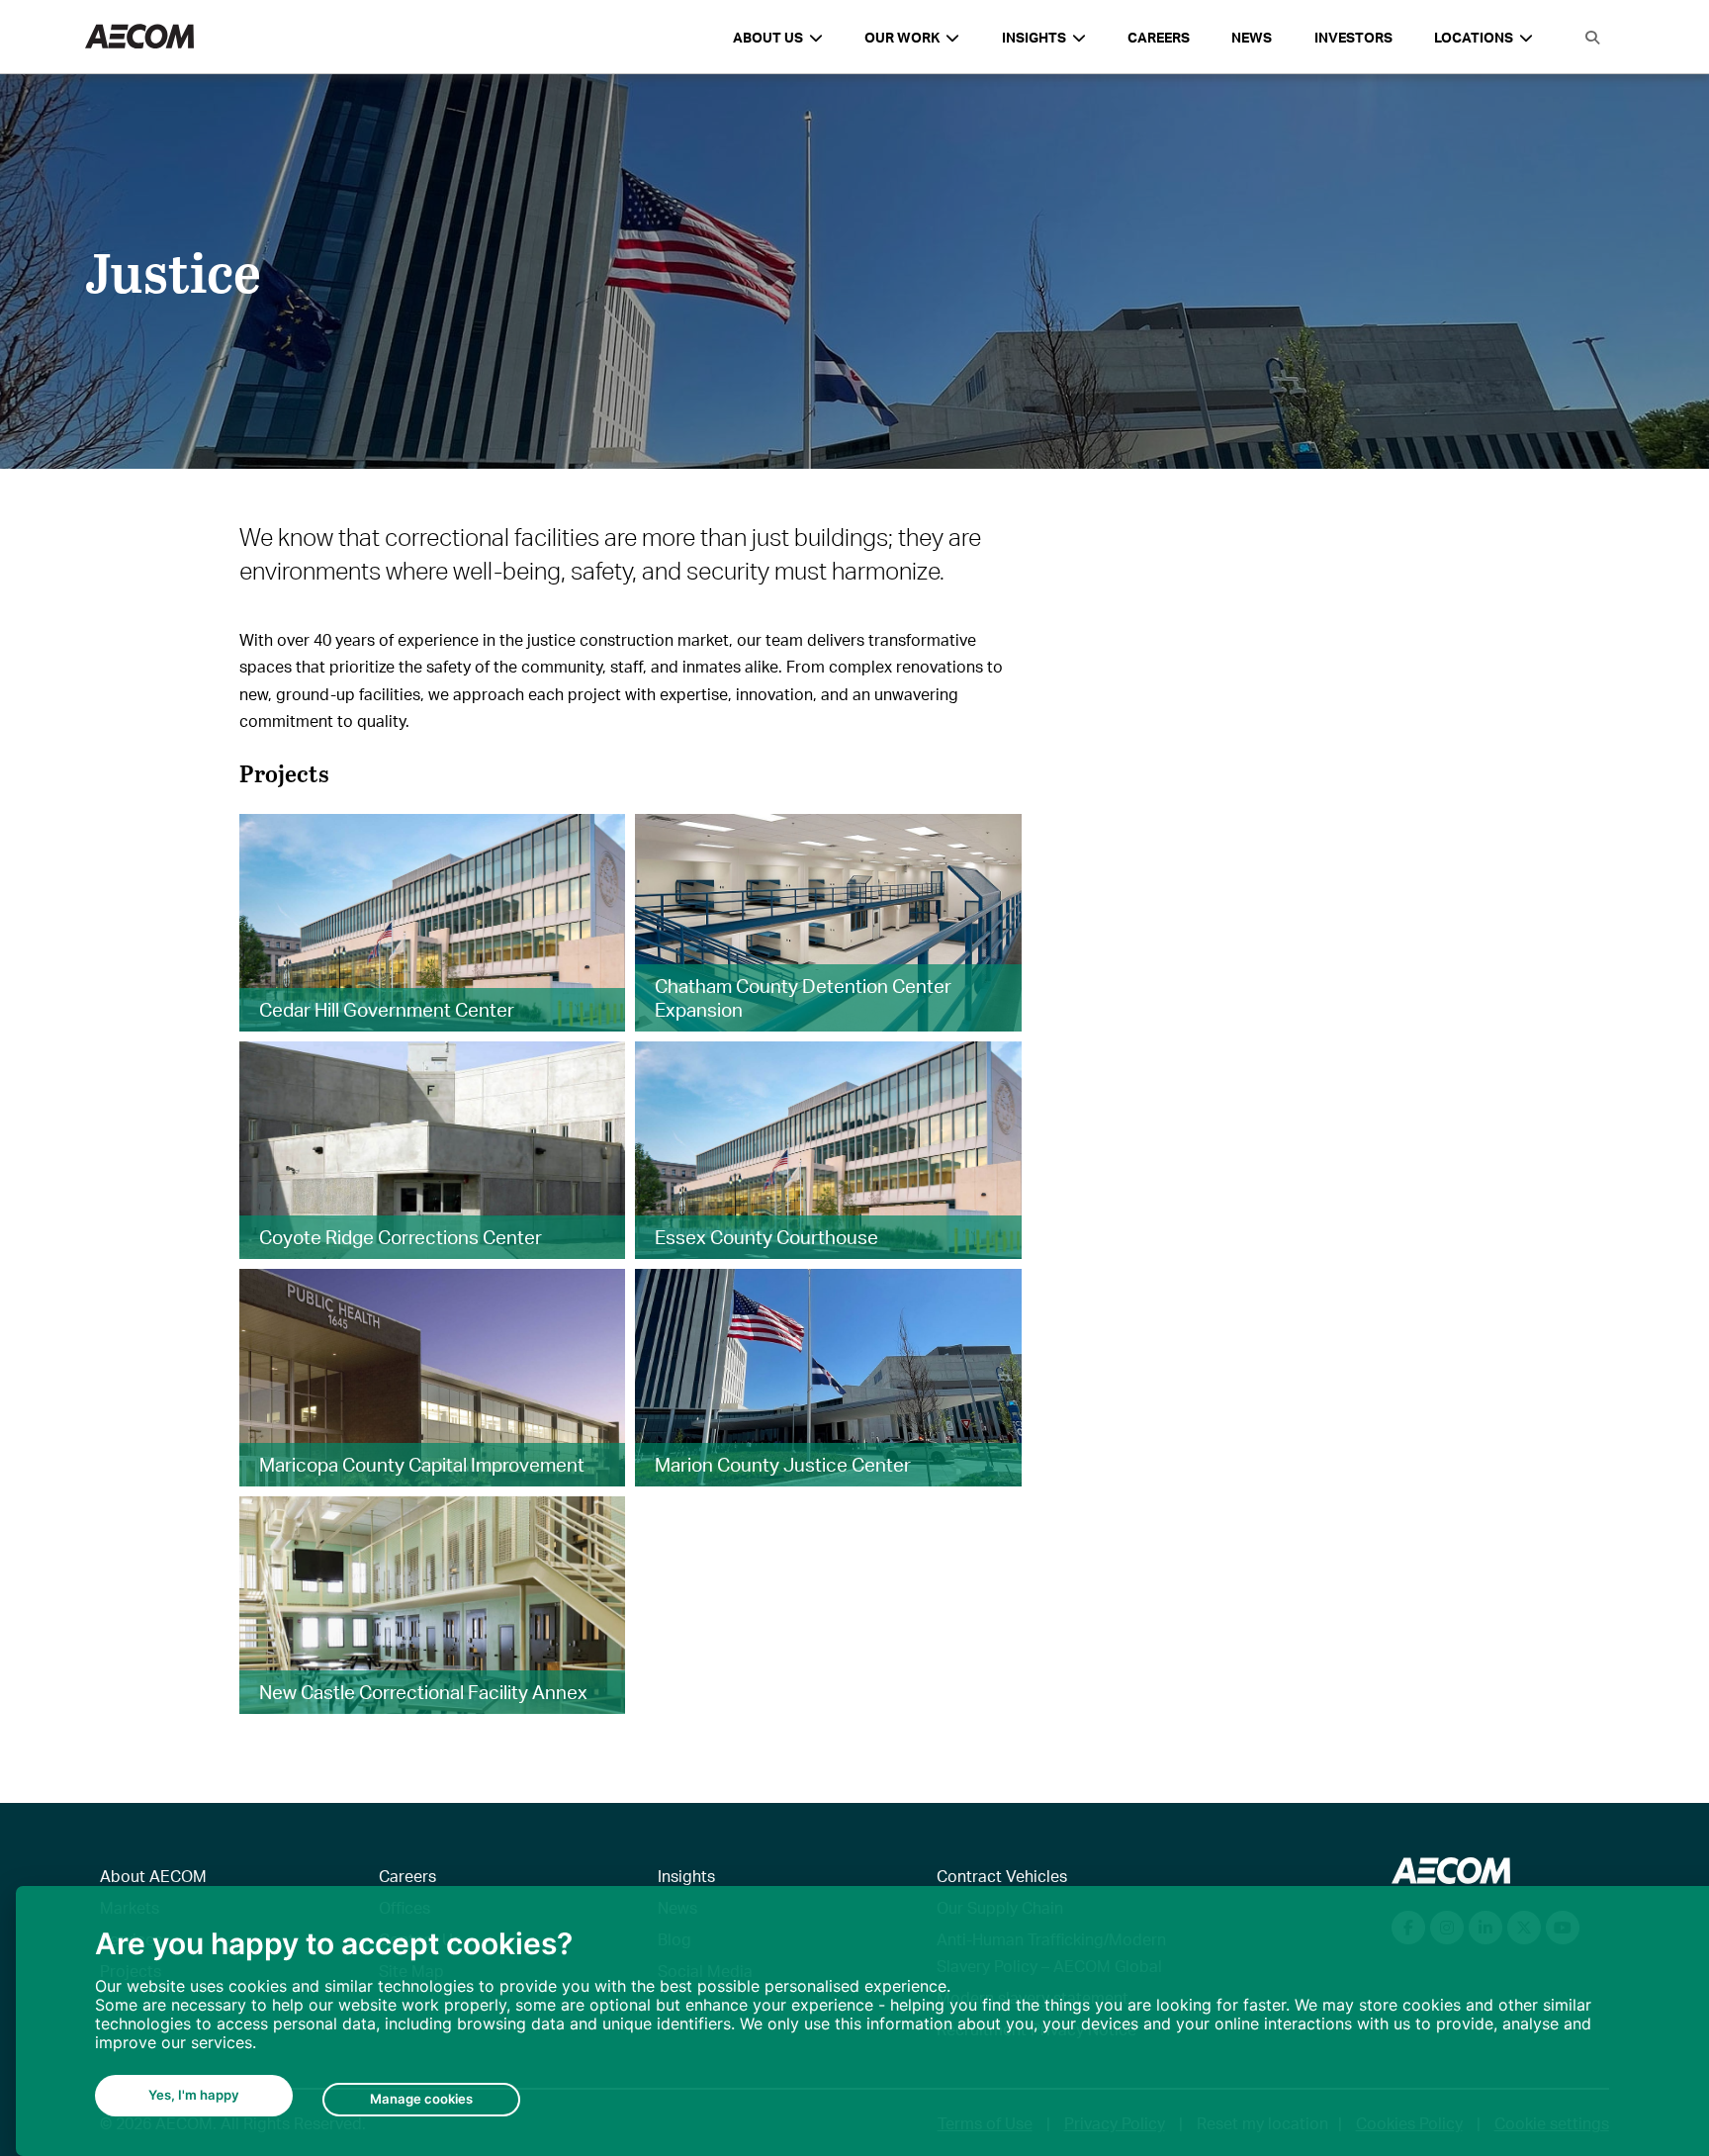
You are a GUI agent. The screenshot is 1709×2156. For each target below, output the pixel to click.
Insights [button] (1034, 37)
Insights (686, 1876)
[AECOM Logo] (139, 37)
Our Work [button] (902, 37)
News (1252, 37)
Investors (1353, 37)
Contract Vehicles (1002, 1876)
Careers (1159, 37)
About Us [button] (768, 37)
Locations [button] (1474, 37)
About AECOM (153, 1876)
